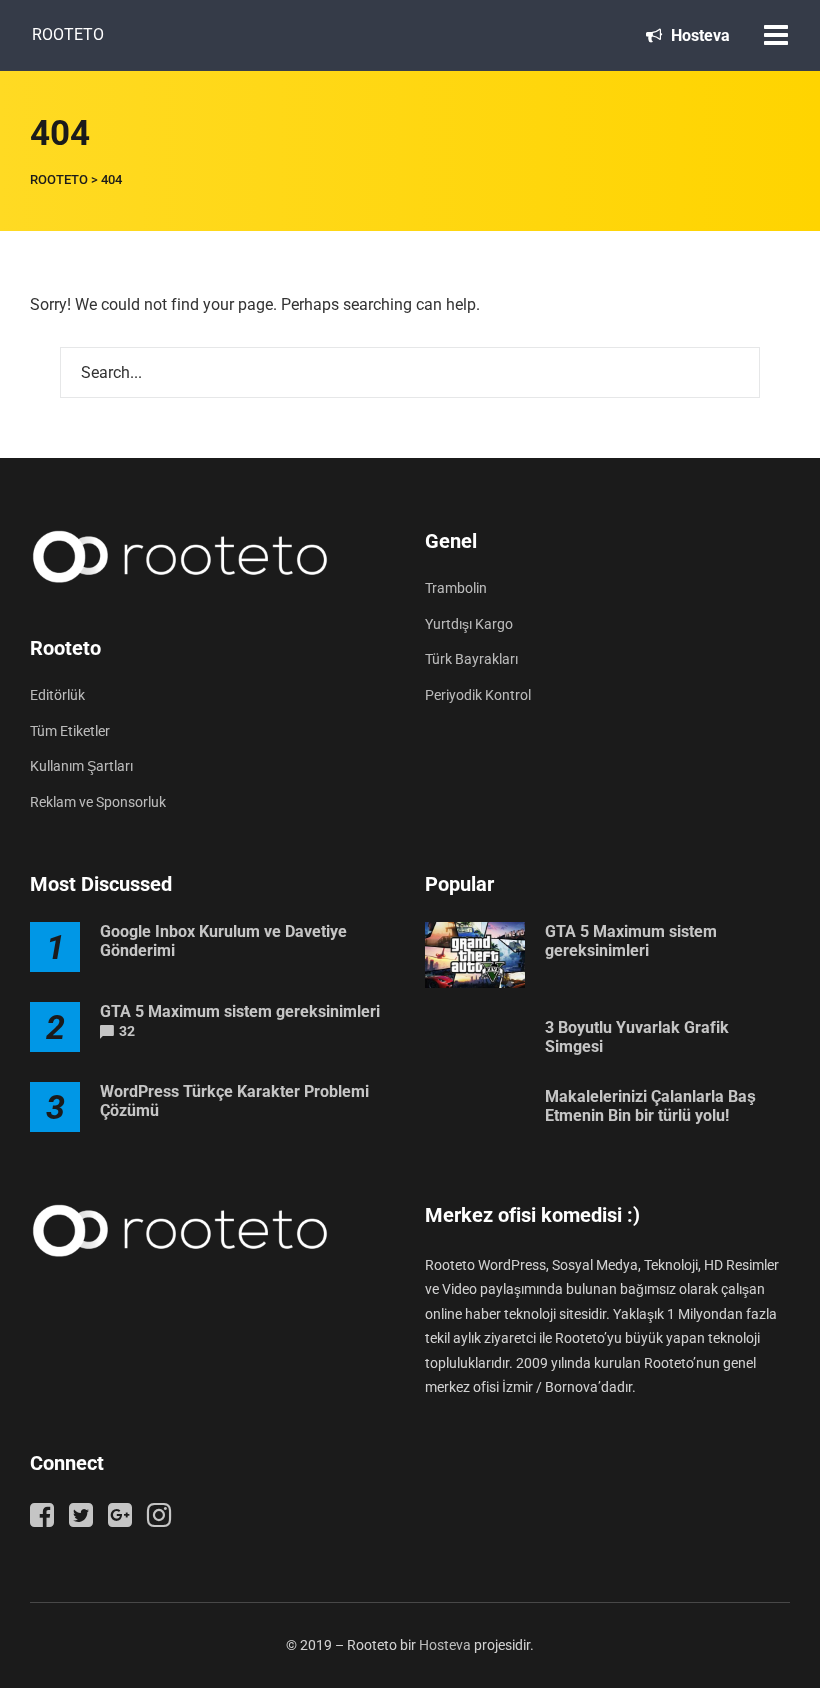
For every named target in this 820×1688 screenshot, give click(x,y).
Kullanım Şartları (81, 766)
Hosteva (698, 35)
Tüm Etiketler (70, 731)
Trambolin (456, 588)
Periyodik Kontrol (478, 695)
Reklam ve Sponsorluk (98, 802)
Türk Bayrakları (471, 659)
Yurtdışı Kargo (469, 624)
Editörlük (57, 695)
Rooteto (68, 34)
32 (127, 1031)
